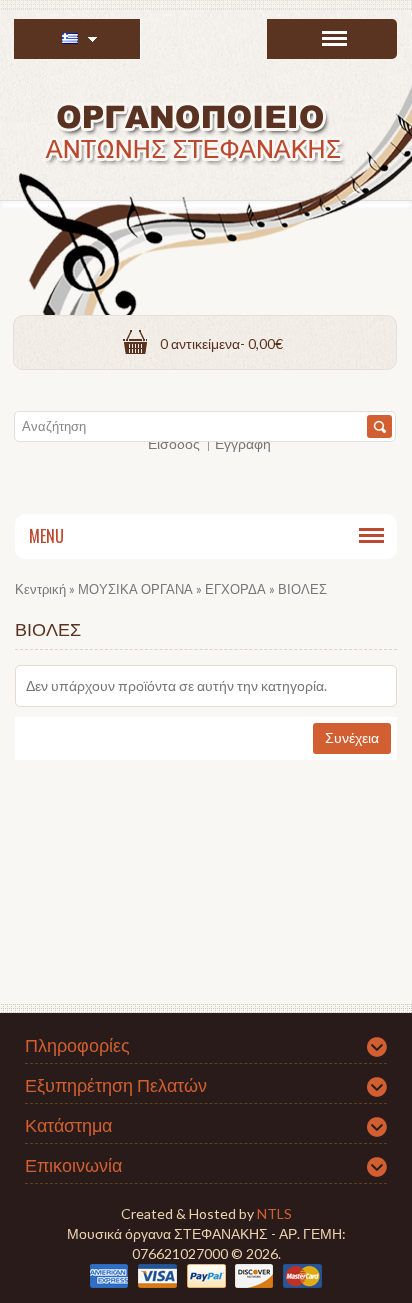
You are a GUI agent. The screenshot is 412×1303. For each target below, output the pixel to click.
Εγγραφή (243, 443)
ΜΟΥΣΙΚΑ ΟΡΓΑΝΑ (135, 589)
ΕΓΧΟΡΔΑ (235, 589)
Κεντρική (40, 589)
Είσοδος (174, 443)
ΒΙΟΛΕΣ (302, 589)
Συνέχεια (352, 737)
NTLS (274, 1213)
